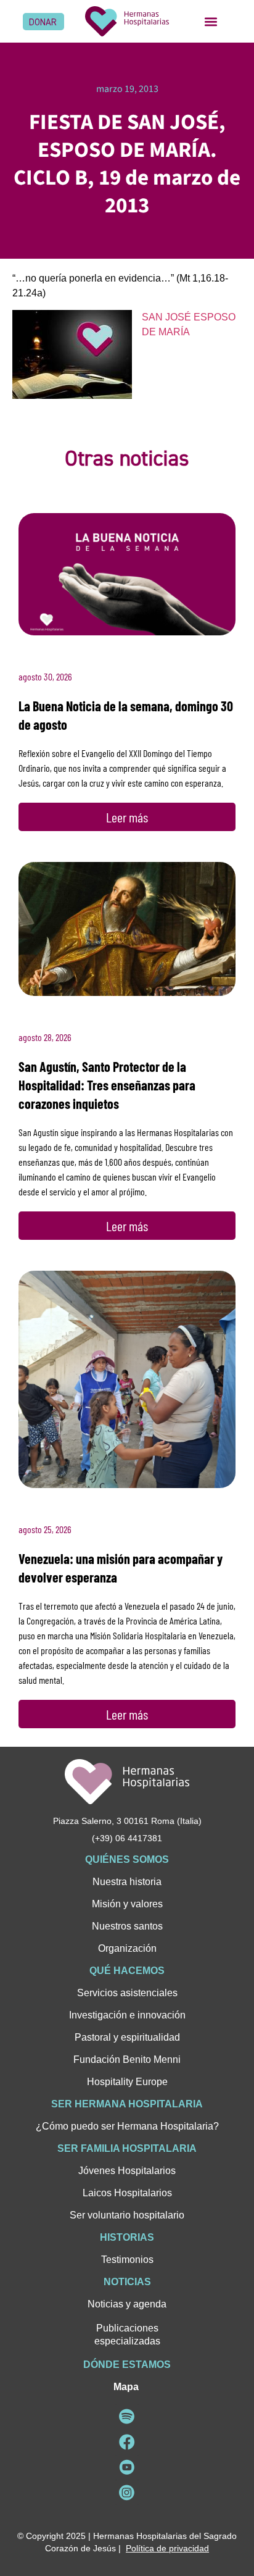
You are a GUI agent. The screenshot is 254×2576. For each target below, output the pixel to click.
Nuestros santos (127, 1926)
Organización (127, 1948)
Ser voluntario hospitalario (127, 2215)
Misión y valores (127, 1904)
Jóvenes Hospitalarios (127, 2171)
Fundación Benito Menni (127, 2060)
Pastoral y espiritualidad (127, 2037)
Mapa (126, 2387)
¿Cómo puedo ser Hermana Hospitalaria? (127, 2126)
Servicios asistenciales (127, 1993)
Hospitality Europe (127, 2082)
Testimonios (127, 2260)
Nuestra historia (127, 1882)
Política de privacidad (167, 2548)
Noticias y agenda (127, 2304)
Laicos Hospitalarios (127, 2193)
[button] (211, 21)
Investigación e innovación (127, 2015)
